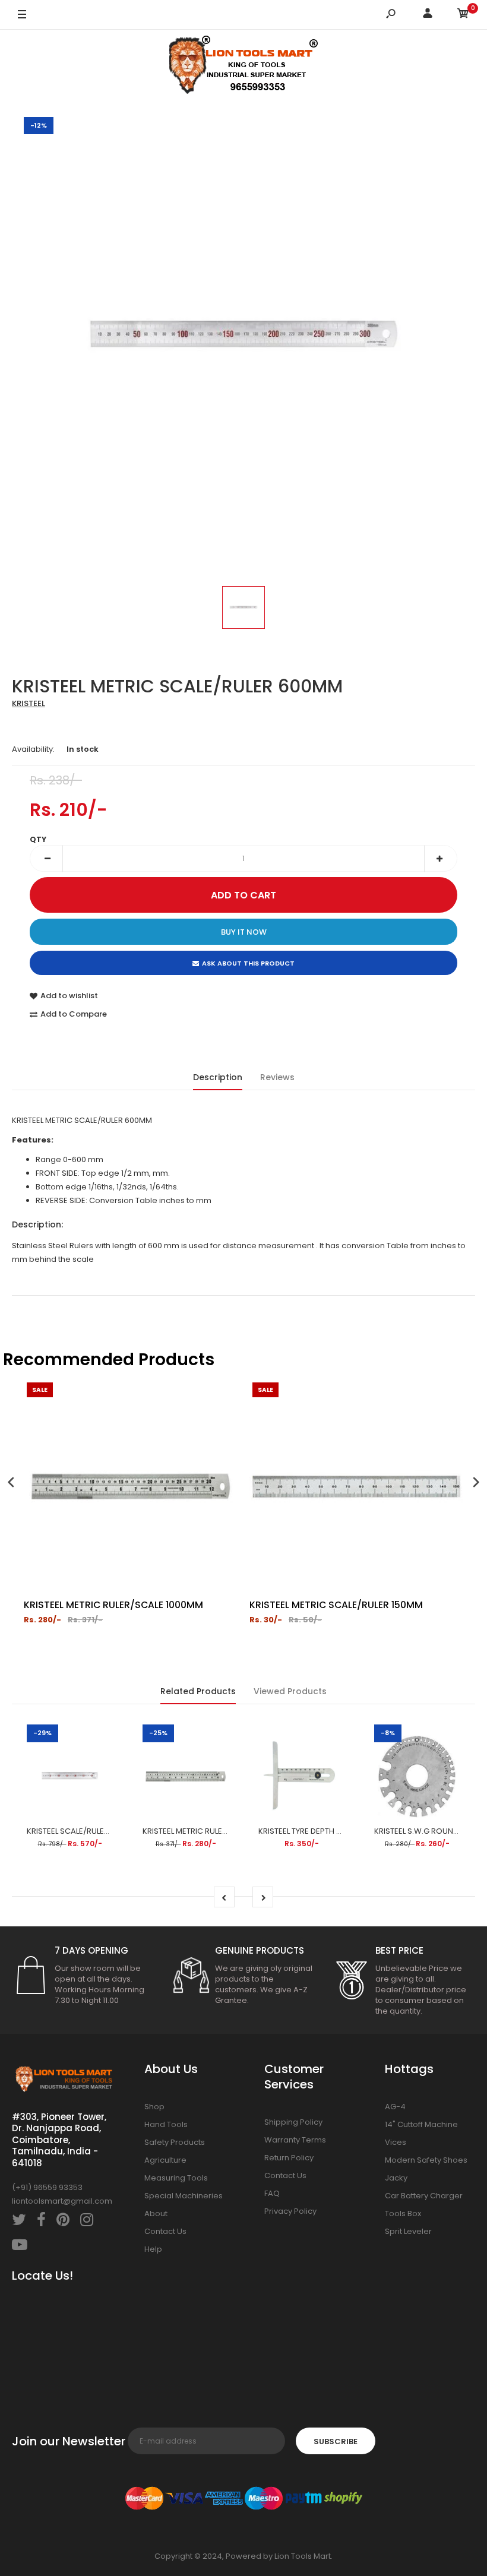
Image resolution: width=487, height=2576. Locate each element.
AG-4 (395, 2107)
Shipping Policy (293, 2122)
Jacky (396, 2178)
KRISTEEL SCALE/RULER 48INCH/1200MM (99, 1831)
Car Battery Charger (424, 2196)
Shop (154, 2107)
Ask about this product (248, 963)
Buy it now (244, 932)
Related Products (198, 1691)
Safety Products (175, 2142)
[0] (463, 15)
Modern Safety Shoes (426, 2160)
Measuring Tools (176, 2178)
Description (218, 1077)
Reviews (277, 1077)
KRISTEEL (29, 703)
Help (153, 2249)
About (156, 2213)
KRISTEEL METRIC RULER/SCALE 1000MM (214, 1831)
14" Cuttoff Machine (421, 2124)
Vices (396, 2142)
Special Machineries (184, 2196)
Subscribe (336, 2441)
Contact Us (165, 2231)
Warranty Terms (295, 2140)
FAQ (272, 2193)
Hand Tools (166, 2124)
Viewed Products (290, 1691)
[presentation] (11, 1484)
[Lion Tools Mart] (243, 67)
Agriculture (165, 2160)
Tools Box (403, 2213)
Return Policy (289, 2158)
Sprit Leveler (408, 2231)
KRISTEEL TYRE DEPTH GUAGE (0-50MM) (331, 1831)
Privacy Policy (290, 2211)
